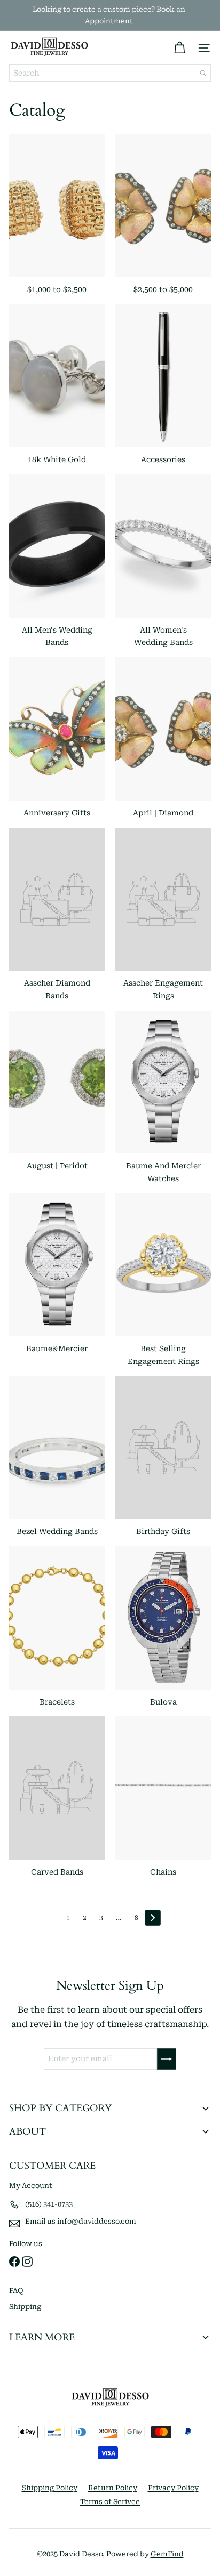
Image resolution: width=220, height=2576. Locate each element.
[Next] (153, 1918)
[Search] (203, 73)
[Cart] (179, 48)
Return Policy (113, 2488)
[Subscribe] (167, 2059)
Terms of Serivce (110, 2502)
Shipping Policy (50, 2488)
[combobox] (110, 73)
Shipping (25, 2307)
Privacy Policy (173, 2488)
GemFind (167, 2554)
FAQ (16, 2291)
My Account (31, 2186)
